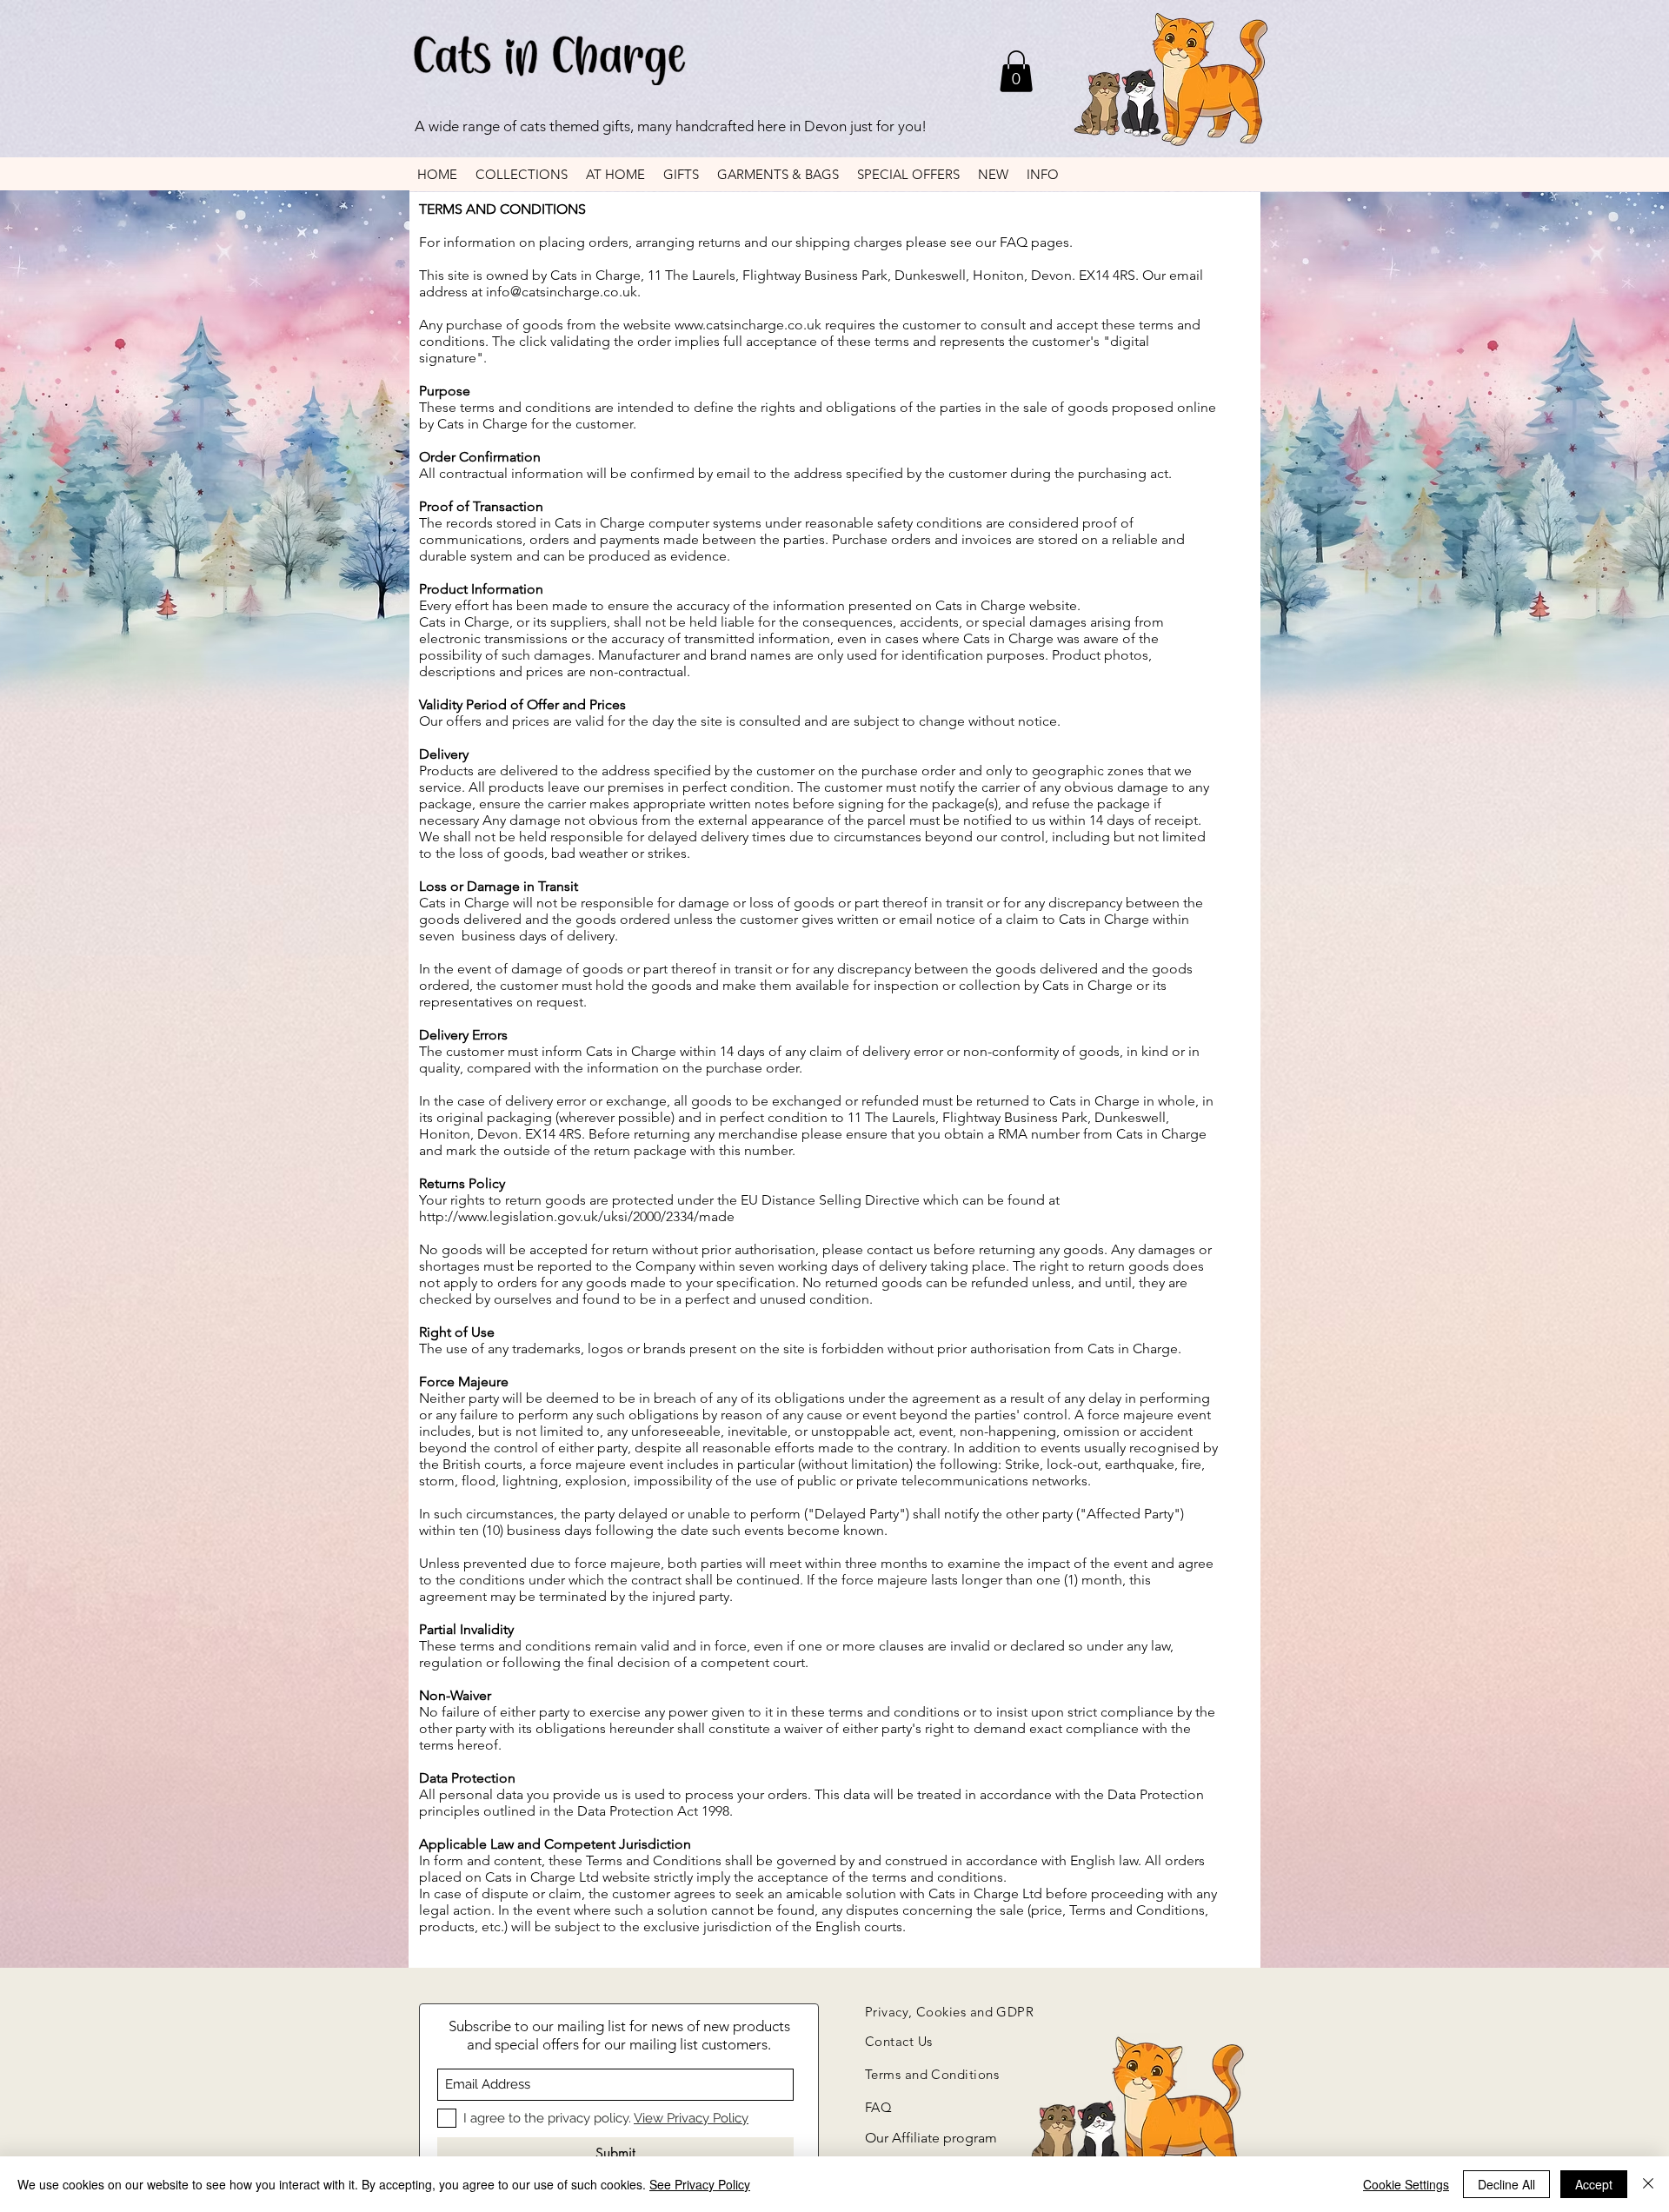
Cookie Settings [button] (1406, 2184)
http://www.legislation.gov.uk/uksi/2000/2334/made (577, 1216)
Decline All (1506, 2184)
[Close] (1648, 2184)
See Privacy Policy (700, 2184)
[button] (1016, 71)
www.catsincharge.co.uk (748, 325)
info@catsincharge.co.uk (562, 292)
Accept (1594, 2184)
